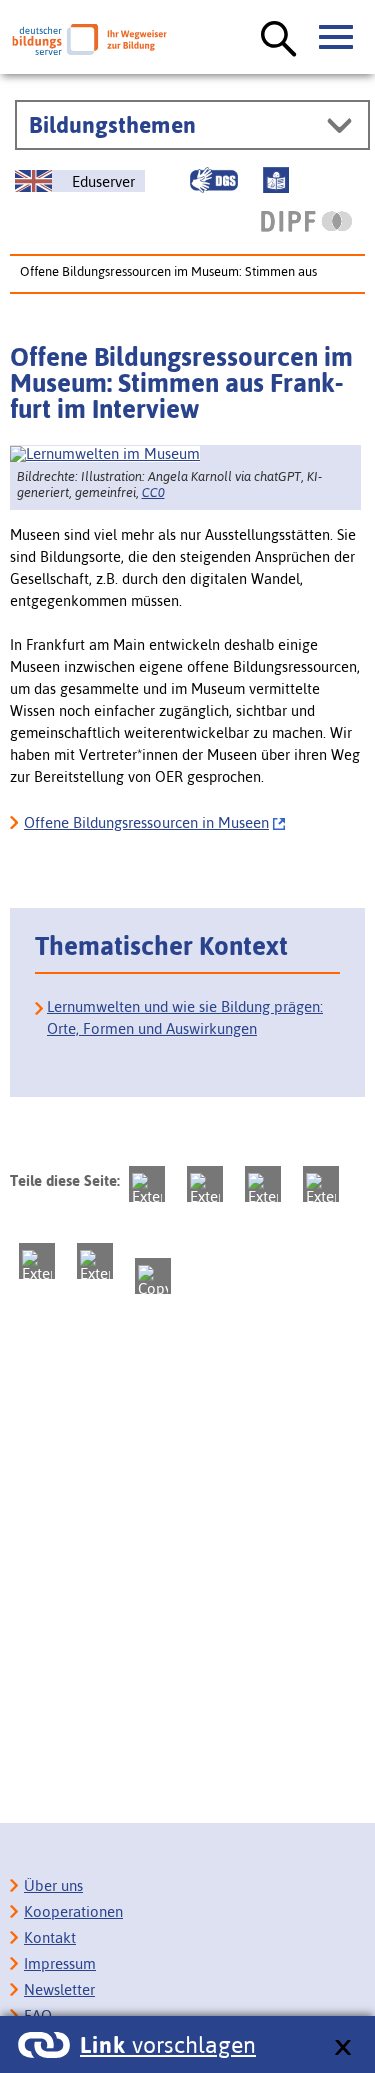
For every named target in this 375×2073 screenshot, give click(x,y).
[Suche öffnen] (279, 40)
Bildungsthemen (112, 125)
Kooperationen (73, 1911)
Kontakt (50, 1937)
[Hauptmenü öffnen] (337, 38)
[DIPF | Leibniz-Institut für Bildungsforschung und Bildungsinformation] (306, 221)
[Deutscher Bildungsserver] (89, 39)
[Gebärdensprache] (214, 180)
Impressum (60, 1963)
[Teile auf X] (263, 1184)
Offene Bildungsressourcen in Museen (146, 822)
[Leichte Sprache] (276, 180)
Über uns (53, 1885)
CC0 (153, 492)
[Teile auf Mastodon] (147, 1184)
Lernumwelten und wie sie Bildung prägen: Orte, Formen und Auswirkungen (185, 1017)
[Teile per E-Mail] (95, 1261)
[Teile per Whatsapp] (321, 1184)
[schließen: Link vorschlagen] (342, 2048)
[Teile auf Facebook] (205, 1184)
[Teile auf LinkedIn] (37, 1261)
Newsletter (59, 1989)
